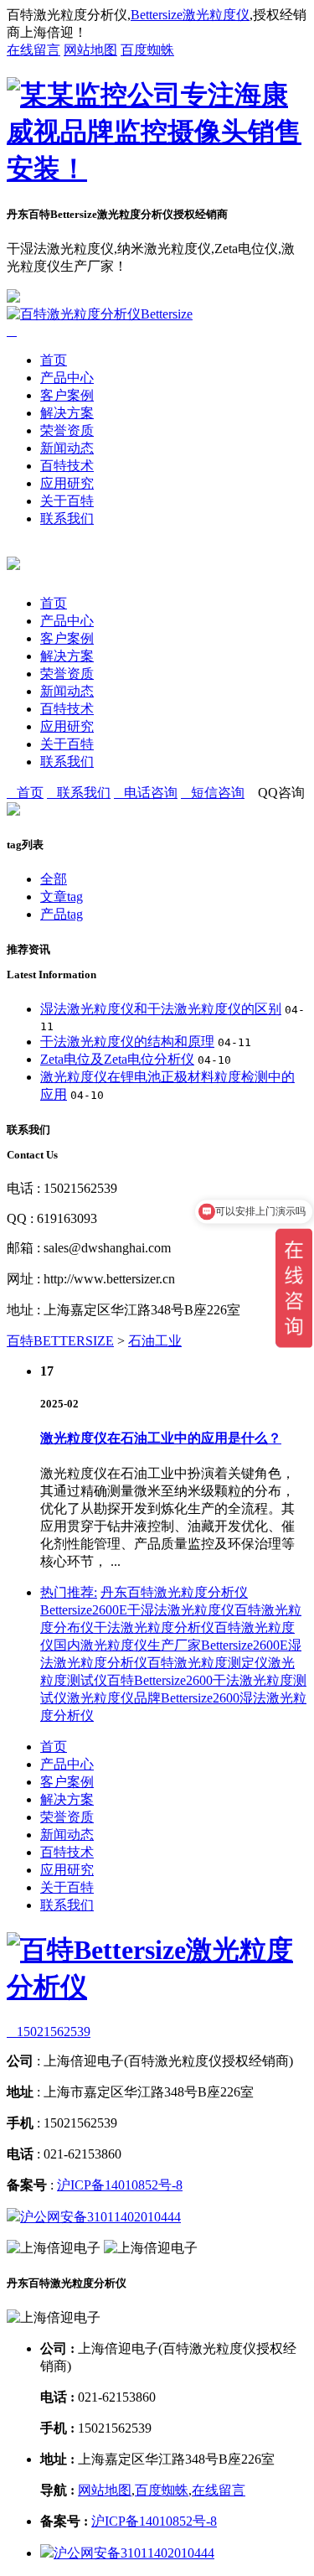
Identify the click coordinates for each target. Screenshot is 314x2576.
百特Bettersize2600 (160, 1680)
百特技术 (67, 466)
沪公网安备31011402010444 (100, 2217)
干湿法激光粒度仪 (181, 1610)
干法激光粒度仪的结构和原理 (127, 1042)
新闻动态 (67, 448)
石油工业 (155, 1341)
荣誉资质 (67, 430)
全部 (54, 879)
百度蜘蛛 (147, 50)
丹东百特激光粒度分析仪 (174, 1592)
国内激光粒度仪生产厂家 (127, 1645)
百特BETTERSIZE (60, 1341)
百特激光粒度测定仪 (208, 1663)
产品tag (62, 914)
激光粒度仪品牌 (114, 1698)
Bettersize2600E (84, 1610)
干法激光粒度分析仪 (154, 1627)
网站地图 (90, 50)
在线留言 (33, 50)
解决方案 (67, 413)
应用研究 (67, 483)
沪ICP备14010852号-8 (120, 2185)
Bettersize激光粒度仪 (190, 15)
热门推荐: (69, 1592)
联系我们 (67, 518)
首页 (54, 360)
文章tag (62, 897)
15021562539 (49, 2032)
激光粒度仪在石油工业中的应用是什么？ (161, 1438)
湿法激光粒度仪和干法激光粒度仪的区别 (161, 1009)
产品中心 (67, 378)
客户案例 (67, 395)
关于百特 (67, 501)
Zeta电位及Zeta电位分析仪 (117, 1059)
